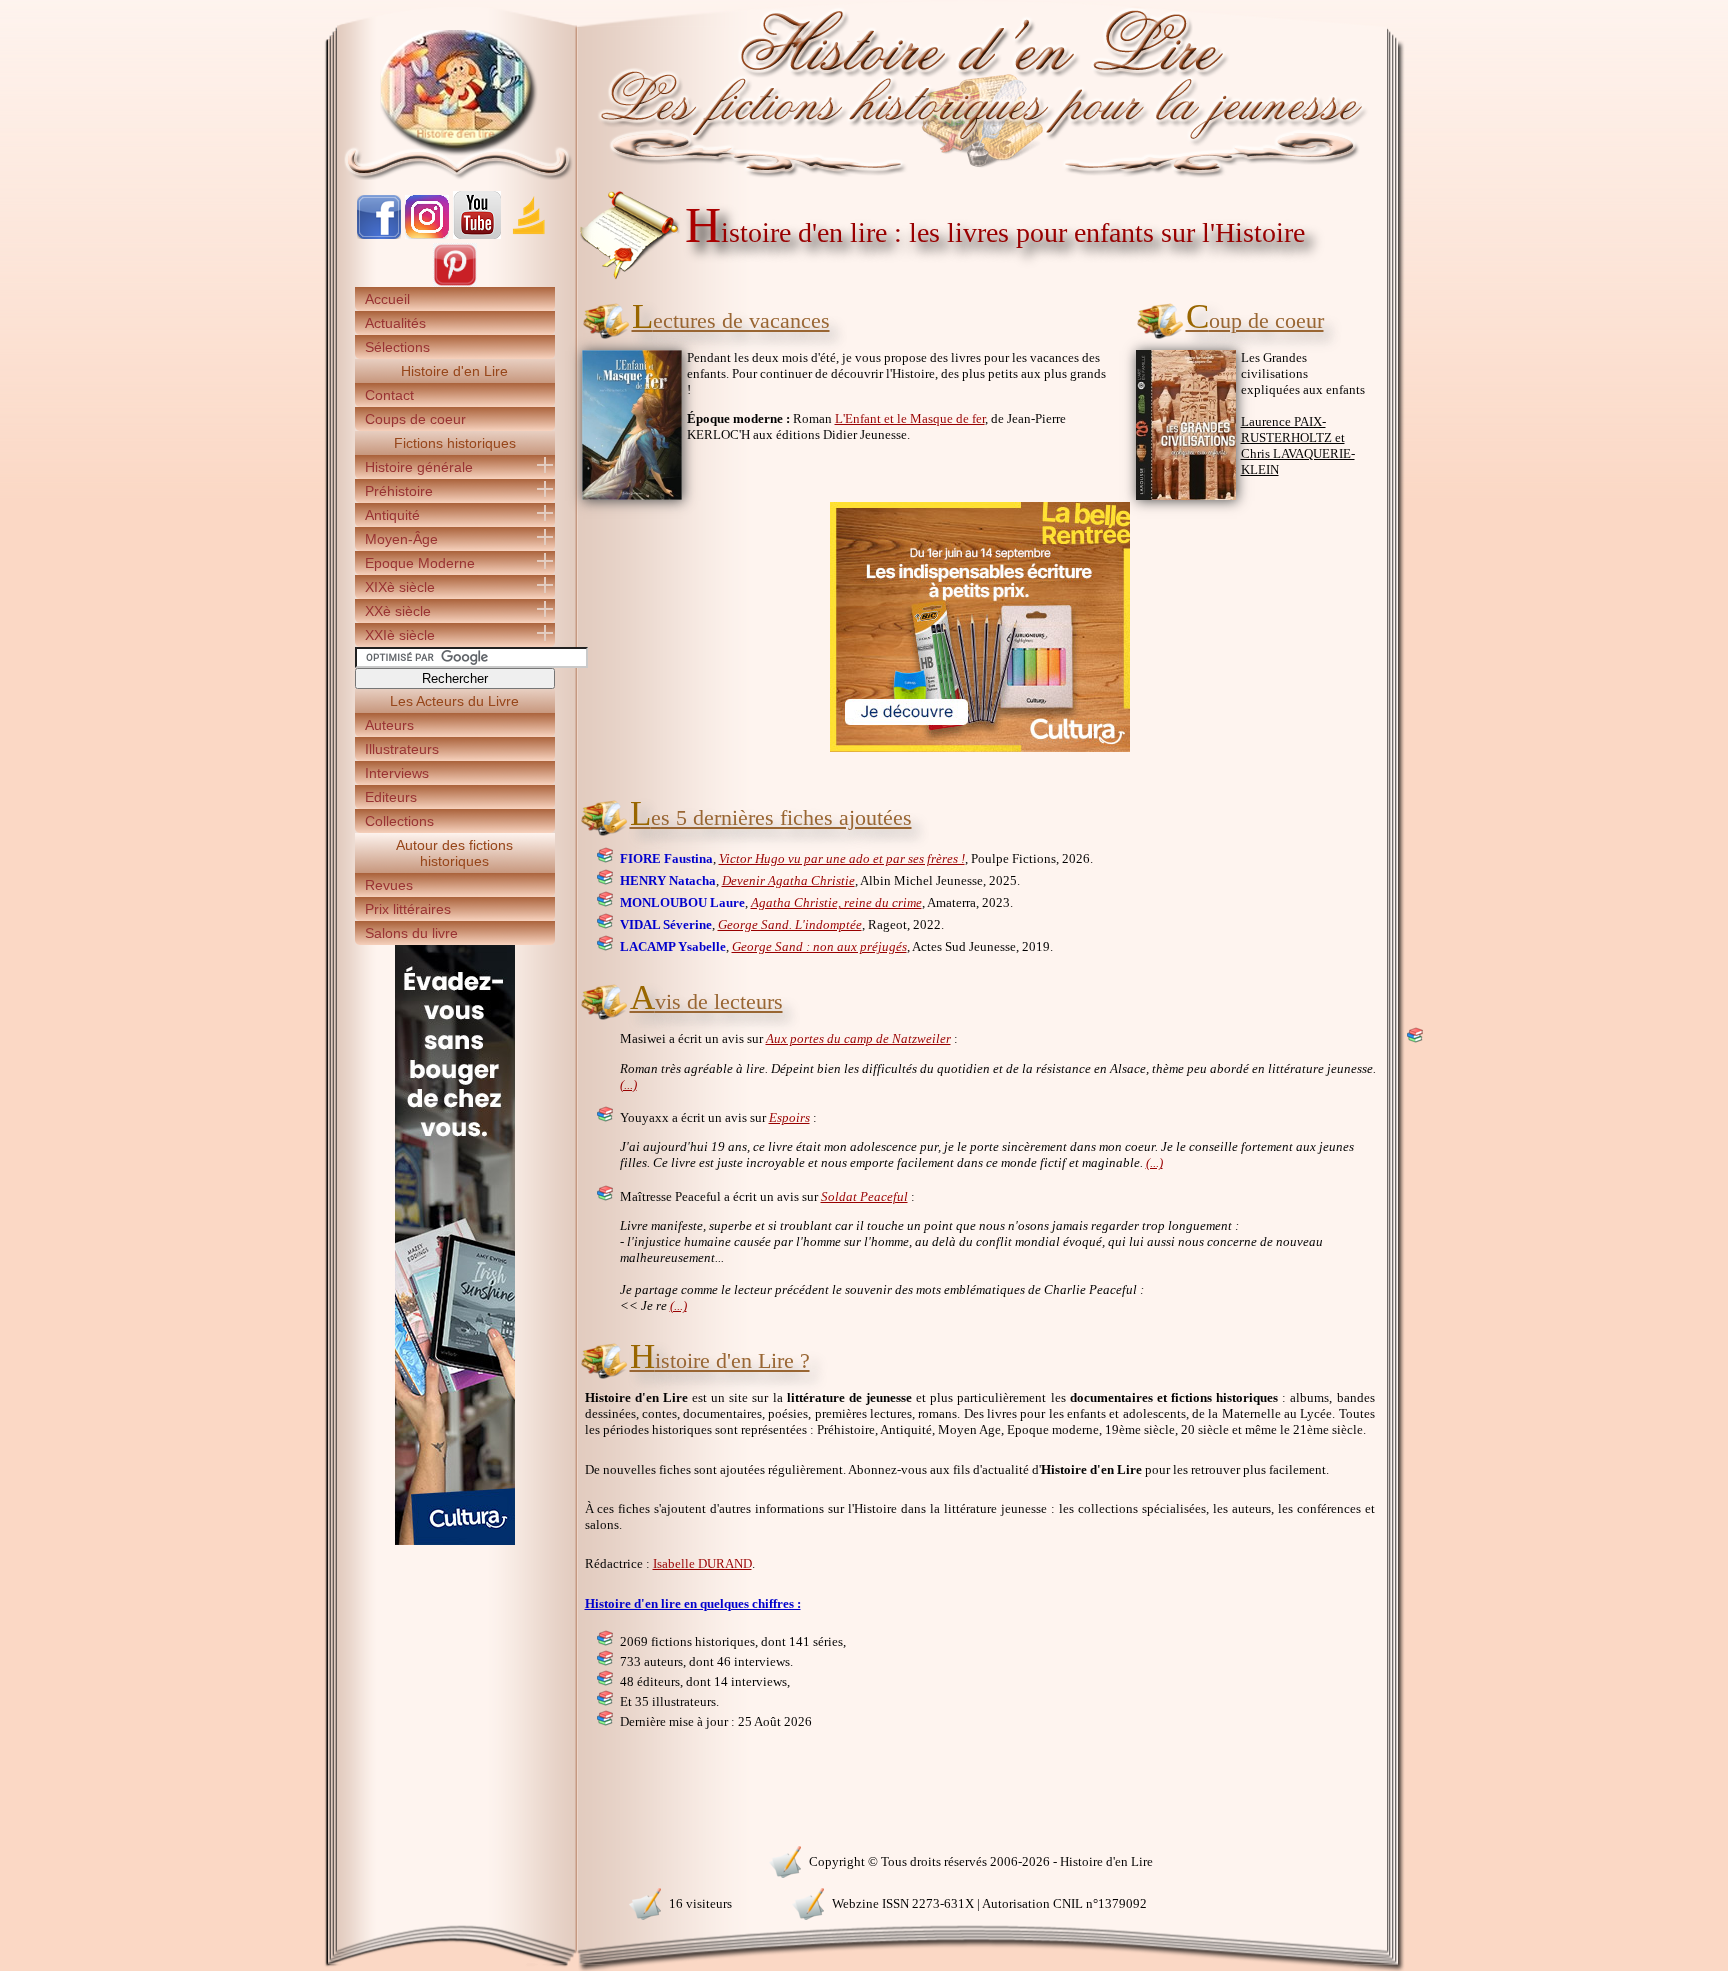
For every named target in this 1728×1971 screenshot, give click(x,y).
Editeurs (391, 797)
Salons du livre (411, 933)
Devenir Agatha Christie (788, 880)
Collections (399, 821)
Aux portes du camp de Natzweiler (858, 1038)
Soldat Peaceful (864, 1196)
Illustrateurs (402, 749)
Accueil (387, 299)
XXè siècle (398, 611)
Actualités (395, 323)
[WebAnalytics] (454, 1859)
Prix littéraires (408, 909)
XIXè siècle (400, 587)
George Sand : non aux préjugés (819, 946)
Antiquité (392, 515)
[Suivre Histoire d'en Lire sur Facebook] (379, 234)
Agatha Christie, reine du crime (836, 902)
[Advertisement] (1465, 350)
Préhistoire (399, 491)
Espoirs (789, 1117)
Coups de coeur (415, 419)
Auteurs (389, 725)
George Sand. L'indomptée (790, 924)
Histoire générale (419, 467)
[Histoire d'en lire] (864, 90)
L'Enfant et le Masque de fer (910, 418)
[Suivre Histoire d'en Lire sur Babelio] (529, 234)
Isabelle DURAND (702, 1563)
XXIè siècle (400, 635)
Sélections (397, 347)
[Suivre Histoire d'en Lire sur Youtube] (477, 234)
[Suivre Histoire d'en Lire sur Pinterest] (455, 282)
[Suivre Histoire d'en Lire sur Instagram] (427, 234)
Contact (389, 395)
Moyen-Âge (401, 539)
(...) (628, 1084)
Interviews (397, 773)
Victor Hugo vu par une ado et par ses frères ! (842, 858)
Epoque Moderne (420, 563)
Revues (389, 885)
